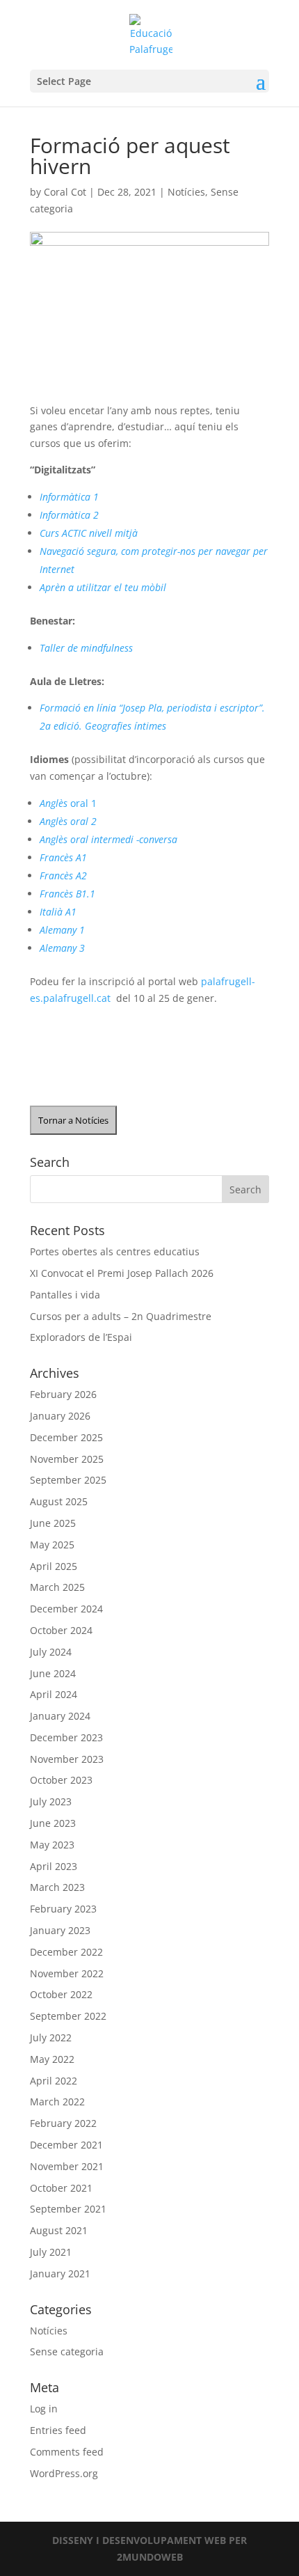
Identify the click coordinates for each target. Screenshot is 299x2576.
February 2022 (63, 2123)
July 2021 (51, 2252)
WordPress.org (64, 2473)
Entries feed (58, 2430)
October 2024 (61, 1630)
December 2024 (66, 1609)
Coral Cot (65, 192)
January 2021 (60, 2273)
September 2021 (68, 2209)
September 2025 (68, 1480)
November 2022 (67, 1973)
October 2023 (61, 1780)
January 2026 (60, 1416)
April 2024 (54, 1694)
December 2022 (66, 1952)
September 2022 (68, 2016)
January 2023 (60, 1930)
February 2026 (63, 1394)
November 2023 (67, 1759)
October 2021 (61, 2188)
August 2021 (59, 2230)
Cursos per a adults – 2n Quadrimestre (121, 1316)
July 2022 (51, 2037)
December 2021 (66, 2145)
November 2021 (67, 2166)
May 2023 (52, 1845)
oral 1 (68, 803)
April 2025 (54, 1566)
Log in (44, 2409)
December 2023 (66, 1737)
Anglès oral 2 (68, 821)
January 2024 (60, 1716)
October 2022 (61, 1994)
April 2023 (54, 1866)
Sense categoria (67, 2351)
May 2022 (52, 2059)
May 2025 (52, 1545)
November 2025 (67, 1459)
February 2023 (63, 1909)
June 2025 (53, 1523)
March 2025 (57, 1587)
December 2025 (66, 1437)
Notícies (186, 192)
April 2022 (54, 2081)
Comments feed (67, 2452)
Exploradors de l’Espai (81, 1337)
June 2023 (53, 1823)
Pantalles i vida (65, 1295)
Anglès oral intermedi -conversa (108, 839)
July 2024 (51, 1652)
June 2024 (53, 1673)
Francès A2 (63, 875)
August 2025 (59, 1501)
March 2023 (57, 1887)
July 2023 (51, 1801)
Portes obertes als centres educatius (115, 1251)
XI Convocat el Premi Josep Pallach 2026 (122, 1273)
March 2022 (57, 2102)
